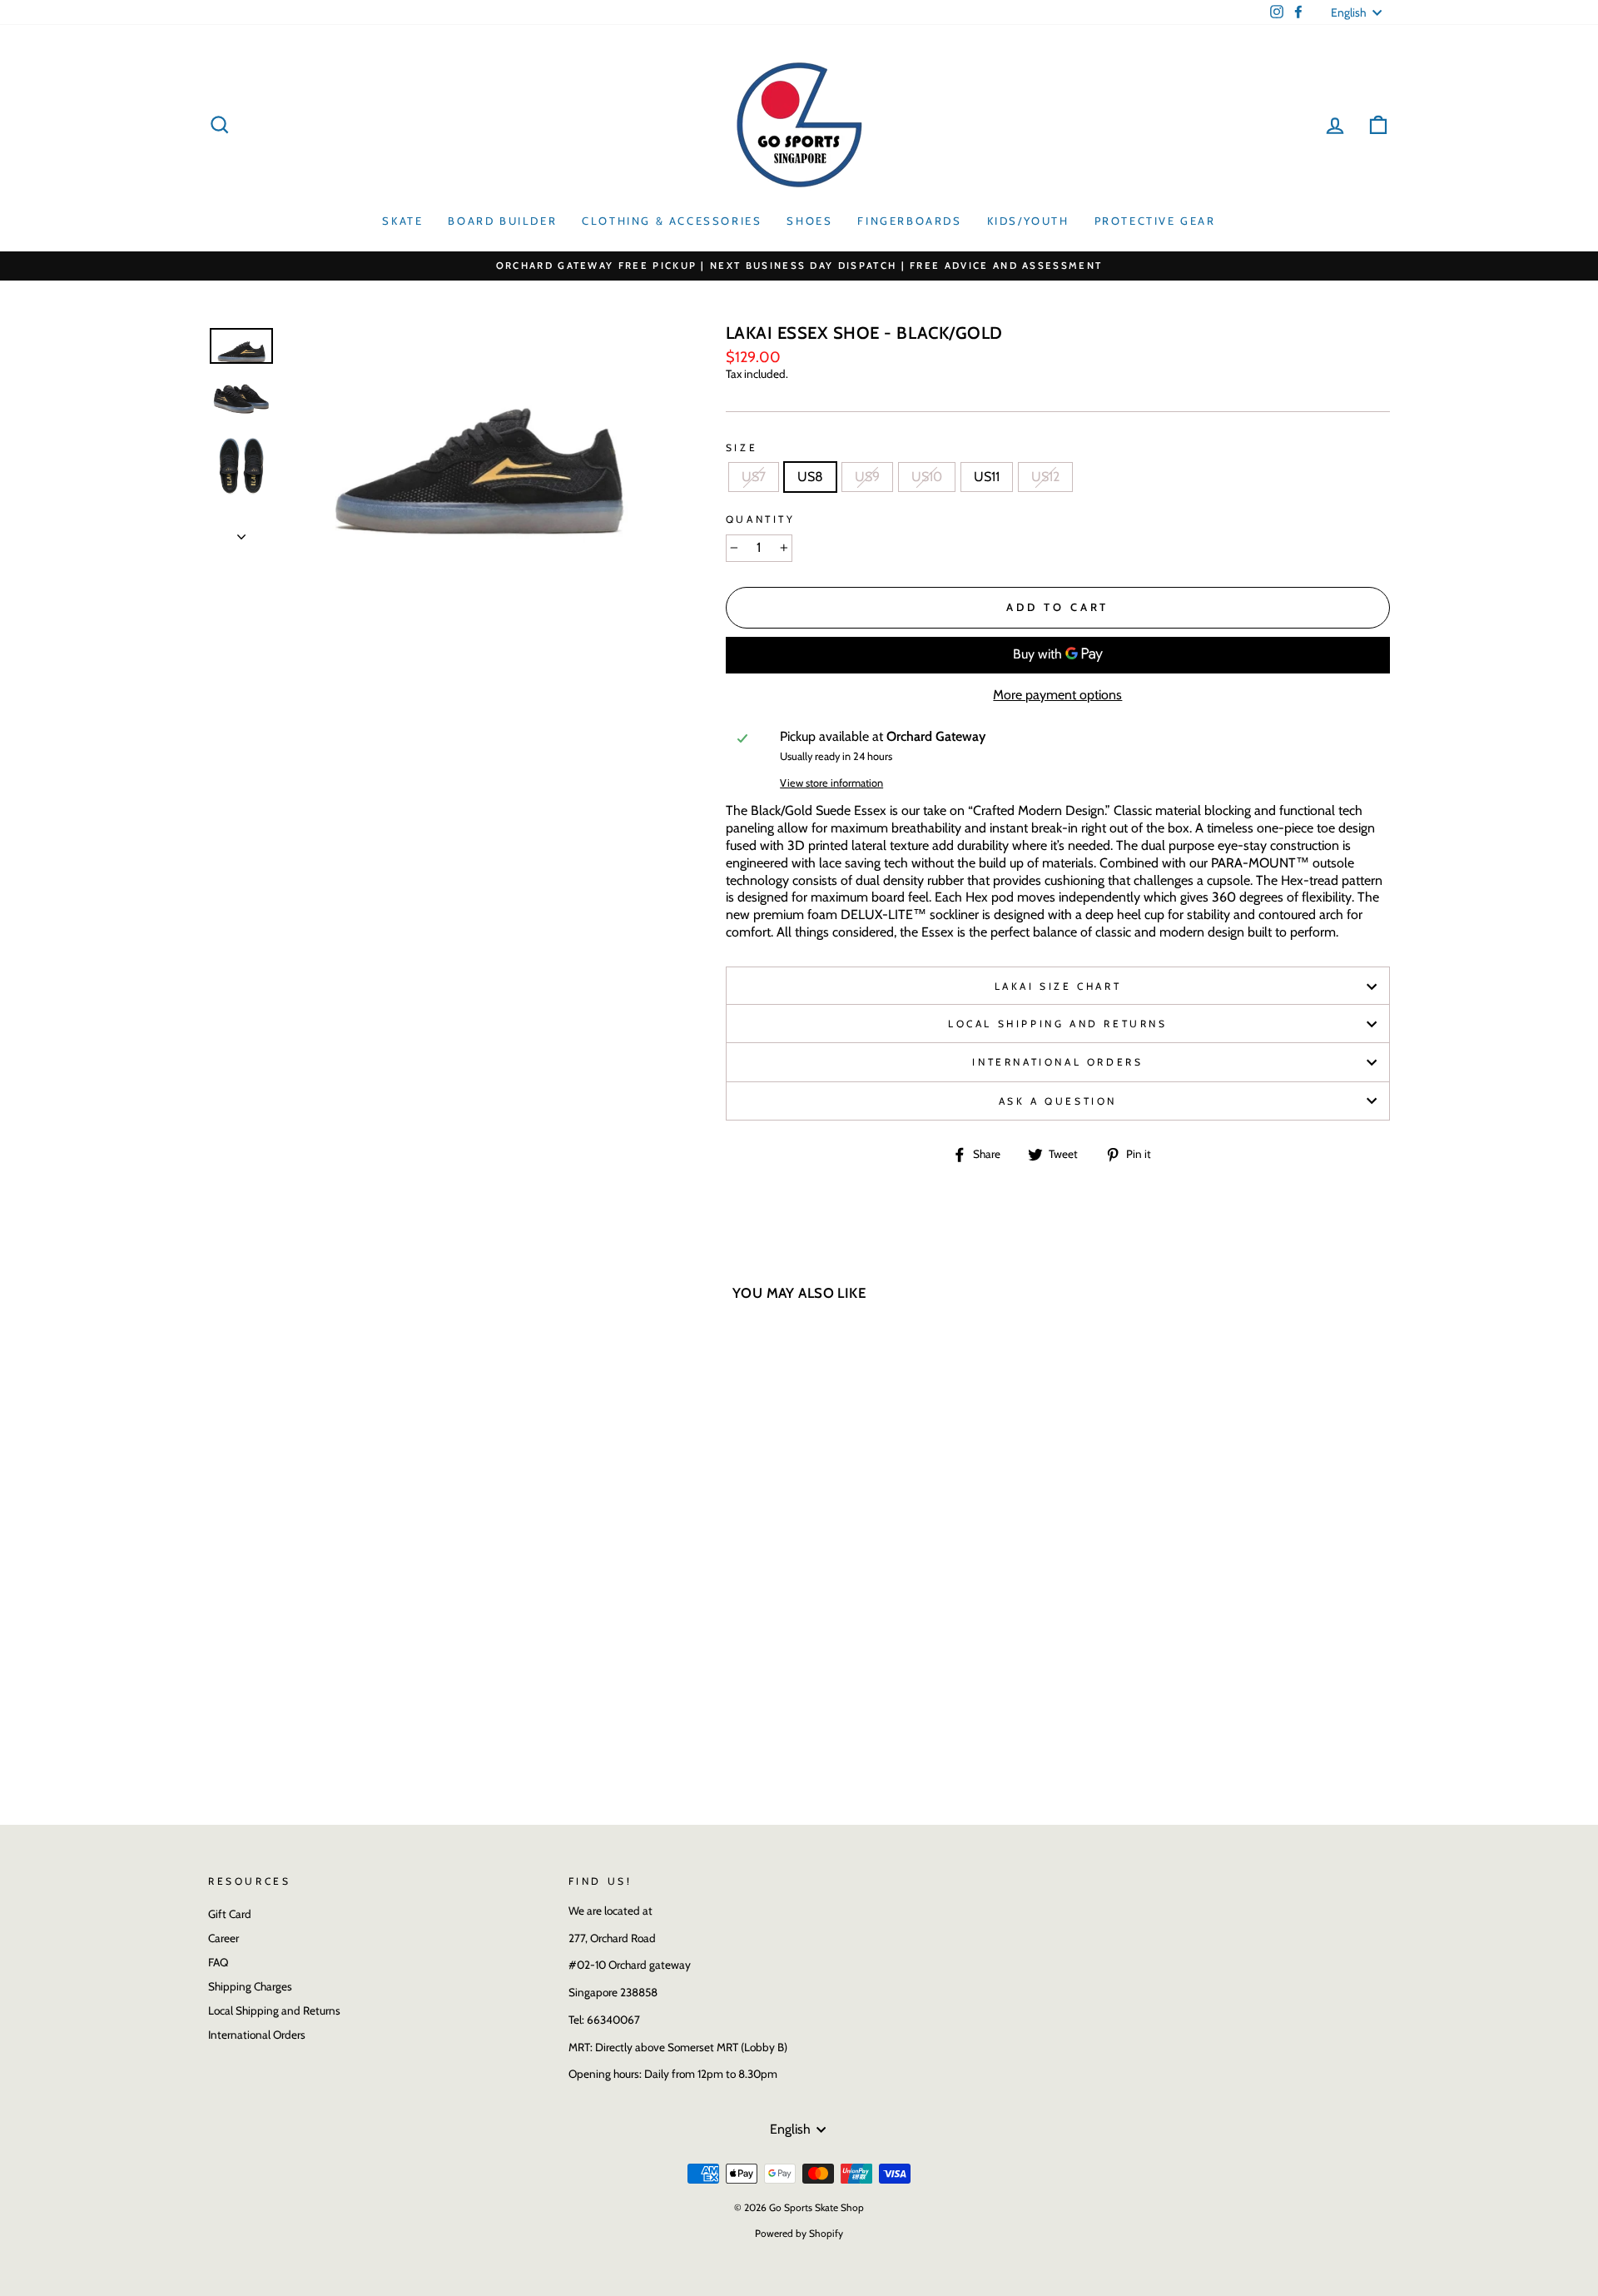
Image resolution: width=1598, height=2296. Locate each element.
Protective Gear (1155, 221)
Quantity (761, 519)
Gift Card (230, 1914)
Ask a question (1058, 1101)
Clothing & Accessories (672, 221)
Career (223, 1938)
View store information (831, 783)
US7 (754, 477)
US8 (810, 477)
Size (742, 447)
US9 (867, 477)
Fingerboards (909, 221)
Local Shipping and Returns (1058, 1024)
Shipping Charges (250, 1986)
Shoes (809, 221)
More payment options (1057, 695)
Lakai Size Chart (1058, 986)
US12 (1045, 477)
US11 (987, 477)
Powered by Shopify (799, 2233)
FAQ (218, 1962)
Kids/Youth (1028, 221)
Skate (402, 221)
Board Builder (502, 221)
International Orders (1057, 1062)
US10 (927, 477)
